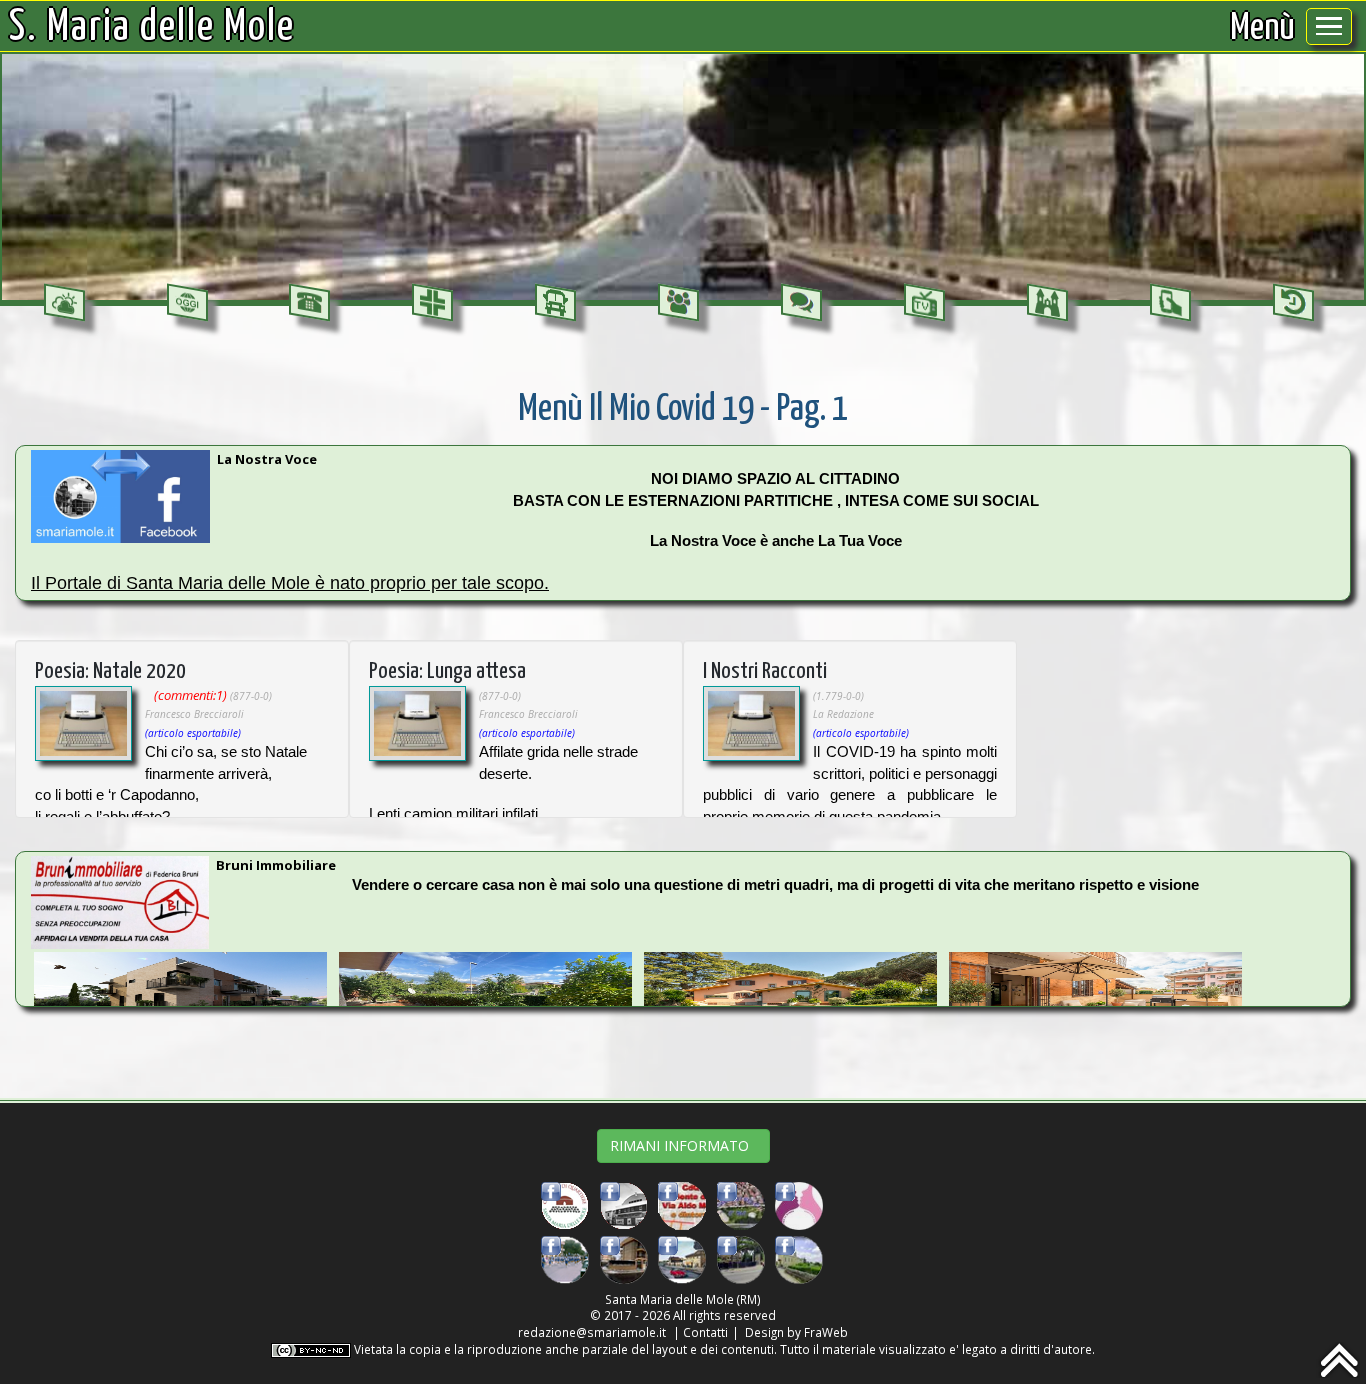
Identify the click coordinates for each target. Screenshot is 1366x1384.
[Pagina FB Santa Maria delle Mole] (624, 1204)
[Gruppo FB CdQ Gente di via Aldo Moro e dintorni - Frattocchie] (682, 1204)
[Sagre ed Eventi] (1047, 303)
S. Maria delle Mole (152, 28)
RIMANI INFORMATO (683, 1145)
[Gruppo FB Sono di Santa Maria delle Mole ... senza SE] (565, 1259)
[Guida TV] (924, 303)
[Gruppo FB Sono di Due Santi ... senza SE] (741, 1259)
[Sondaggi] (678, 303)
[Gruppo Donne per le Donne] (799, 1204)
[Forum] (801, 303)
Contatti (705, 1332)
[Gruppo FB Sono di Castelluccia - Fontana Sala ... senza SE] (799, 1259)
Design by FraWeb (796, 1332)
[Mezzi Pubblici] (555, 303)
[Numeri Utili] (309, 303)
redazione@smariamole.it (592, 1332)
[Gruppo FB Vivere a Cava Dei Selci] (741, 1204)
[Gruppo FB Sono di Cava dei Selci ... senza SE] (624, 1259)
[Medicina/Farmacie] (432, 303)
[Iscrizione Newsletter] (1170, 303)
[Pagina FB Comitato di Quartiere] (565, 1204)
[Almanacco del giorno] (187, 303)
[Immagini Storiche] (1293, 303)
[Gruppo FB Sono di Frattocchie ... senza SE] (682, 1259)
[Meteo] (64, 303)
